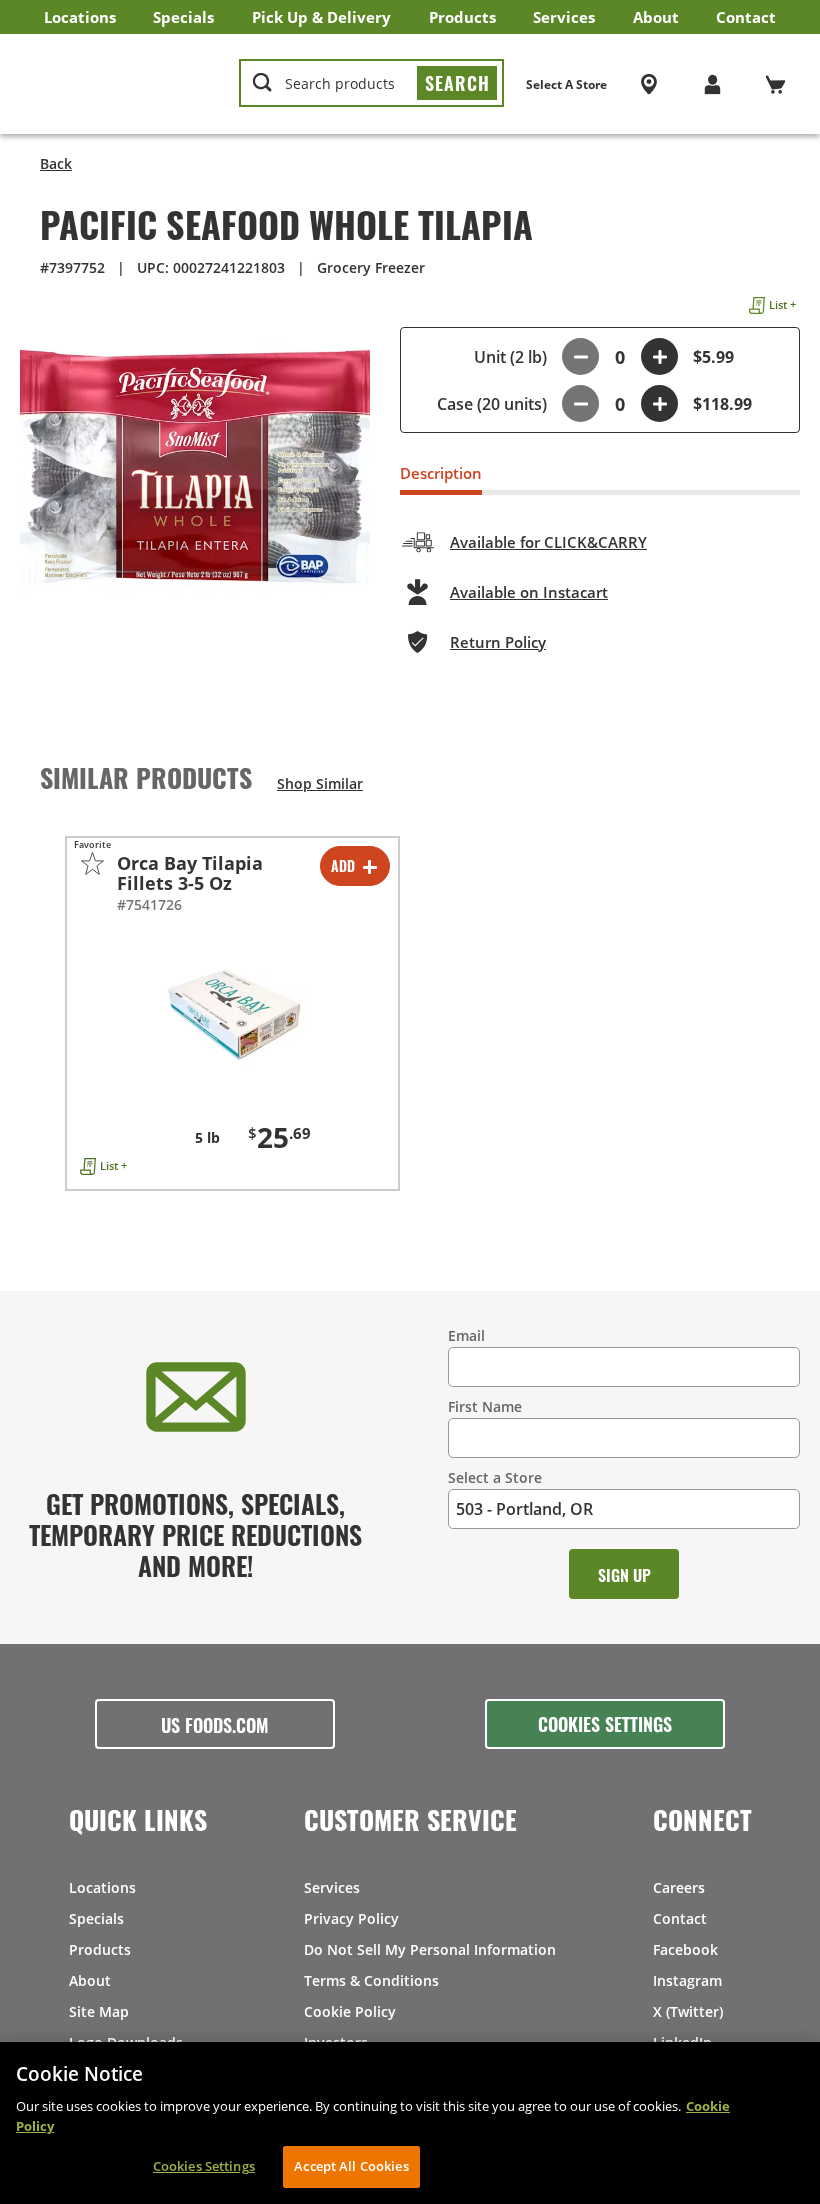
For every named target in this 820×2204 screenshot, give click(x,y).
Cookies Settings (605, 1723)
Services (564, 17)
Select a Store (495, 1477)
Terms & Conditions (371, 1980)
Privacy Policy (351, 1918)
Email (466, 1335)
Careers (679, 1887)
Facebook (685, 1949)
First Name (485, 1406)
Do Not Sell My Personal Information (430, 1949)
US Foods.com (215, 1724)
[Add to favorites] (92, 863)
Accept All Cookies (351, 2166)
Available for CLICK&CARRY (548, 542)
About (656, 17)
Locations (80, 17)
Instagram (687, 1980)
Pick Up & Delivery (321, 17)
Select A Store (566, 84)
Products (462, 17)
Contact (746, 17)
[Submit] (457, 83)
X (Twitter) (688, 2011)
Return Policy (498, 642)
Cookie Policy (350, 2011)
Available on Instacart (529, 592)
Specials (183, 17)
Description (441, 473)
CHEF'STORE (121, 84)
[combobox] (371, 84)
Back (56, 163)
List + (782, 304)
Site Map (99, 2011)
